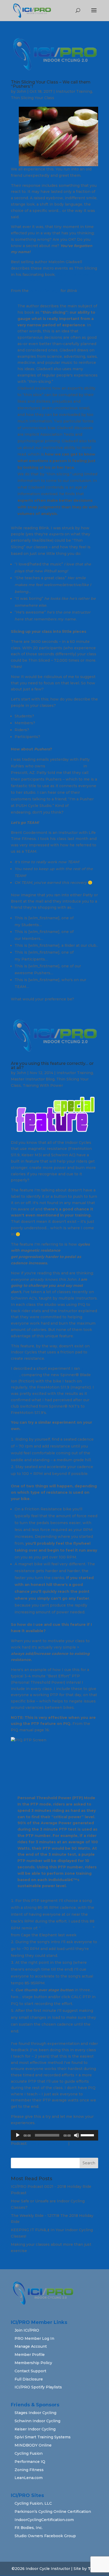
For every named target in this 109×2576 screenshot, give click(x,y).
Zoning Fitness (29, 2470)
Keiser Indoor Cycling (35, 2429)
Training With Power (43, 1085)
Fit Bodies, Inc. (29, 2528)
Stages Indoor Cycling (35, 2413)
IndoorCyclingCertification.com (44, 2520)
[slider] (88, 2135)
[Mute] (76, 2135)
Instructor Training (74, 91)
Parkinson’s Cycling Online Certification (53, 2512)
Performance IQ (30, 2462)
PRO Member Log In (34, 2338)
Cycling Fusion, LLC (33, 2503)
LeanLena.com (29, 2478)
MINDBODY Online (33, 2445)
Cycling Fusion (29, 2453)
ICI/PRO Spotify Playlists (38, 2387)
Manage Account (31, 2346)
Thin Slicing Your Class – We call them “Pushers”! (51, 84)
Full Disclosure (29, 2379)
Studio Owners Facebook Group (45, 2536)
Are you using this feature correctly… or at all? (52, 1066)
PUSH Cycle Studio (64, 766)
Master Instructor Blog (33, 1079)
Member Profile (30, 2355)
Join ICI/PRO (27, 2330)
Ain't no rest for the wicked (67, 1928)
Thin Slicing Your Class (33, 98)
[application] (54, 2135)
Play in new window (48, 2143)
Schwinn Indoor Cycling (37, 2421)
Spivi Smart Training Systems (43, 2437)
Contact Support (30, 2371)
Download (80, 2143)
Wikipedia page (45, 291)
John (21, 91)
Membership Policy (33, 2363)
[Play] (18, 2135)
